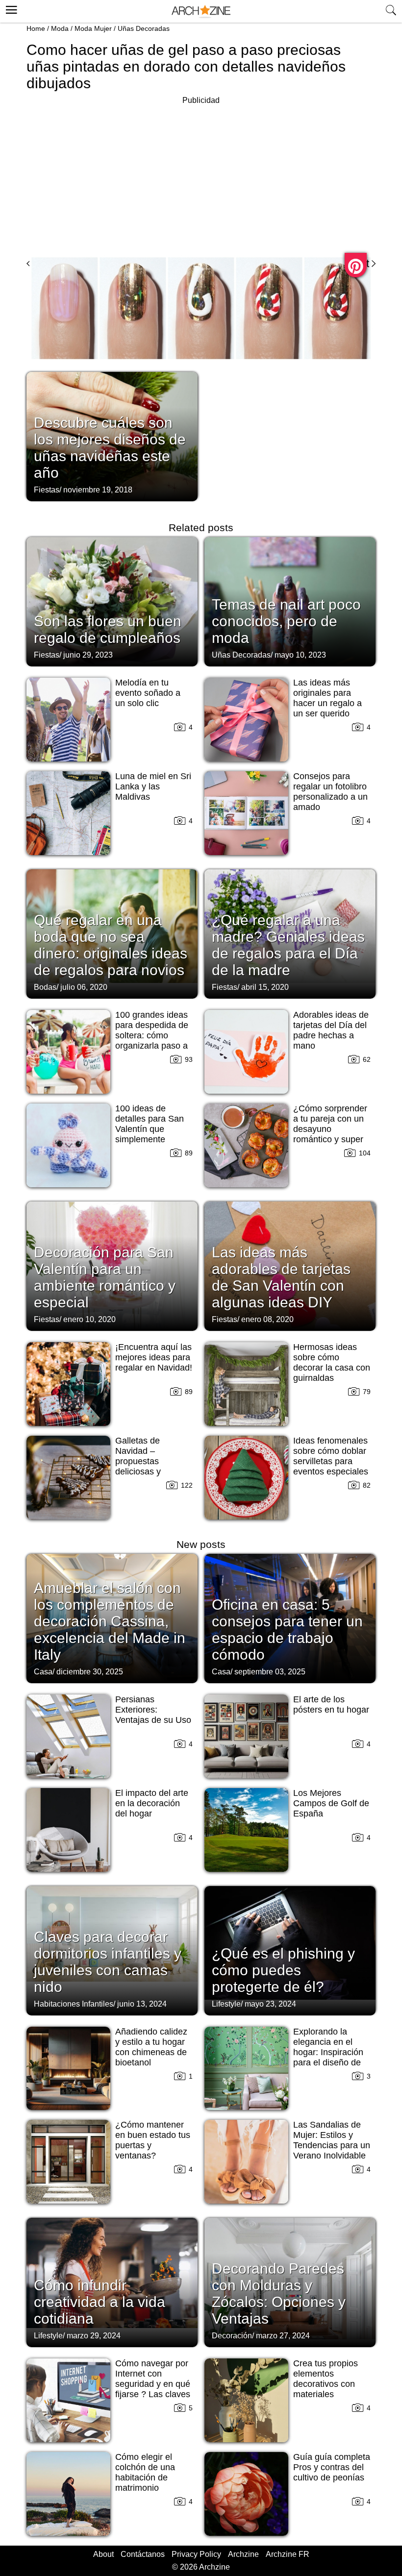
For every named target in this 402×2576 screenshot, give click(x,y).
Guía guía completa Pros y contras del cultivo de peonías (332, 2467)
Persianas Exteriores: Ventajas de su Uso (153, 1710)
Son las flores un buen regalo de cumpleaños (108, 629)
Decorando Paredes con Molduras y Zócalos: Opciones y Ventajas (279, 2294)
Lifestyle (226, 2004)
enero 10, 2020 (89, 1319)
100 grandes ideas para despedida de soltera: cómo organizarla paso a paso (152, 1035)
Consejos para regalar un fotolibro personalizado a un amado (330, 792)
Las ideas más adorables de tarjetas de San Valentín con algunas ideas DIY (281, 1277)
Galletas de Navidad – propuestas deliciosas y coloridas (138, 1461)
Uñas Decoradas (144, 28)
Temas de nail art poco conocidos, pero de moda (286, 621)
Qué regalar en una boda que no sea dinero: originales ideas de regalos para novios (111, 945)
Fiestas (47, 490)
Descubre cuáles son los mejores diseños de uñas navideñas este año (110, 448)
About (103, 2554)
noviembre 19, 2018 (98, 490)
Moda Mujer (93, 28)
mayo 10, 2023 (300, 655)
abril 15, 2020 (265, 987)
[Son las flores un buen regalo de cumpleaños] (112, 601)
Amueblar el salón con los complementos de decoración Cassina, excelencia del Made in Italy (110, 1621)
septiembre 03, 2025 (270, 1672)
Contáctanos (143, 2554)
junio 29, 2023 (88, 655)
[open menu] (10, 8)
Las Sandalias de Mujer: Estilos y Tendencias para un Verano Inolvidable (332, 2140)
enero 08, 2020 (267, 1319)
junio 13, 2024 (142, 2004)
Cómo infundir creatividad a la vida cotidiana (100, 2302)
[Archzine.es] (201, 12)
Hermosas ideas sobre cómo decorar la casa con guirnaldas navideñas (332, 1368)
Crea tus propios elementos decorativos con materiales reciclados (326, 2384)
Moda (60, 28)
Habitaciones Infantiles (74, 2004)
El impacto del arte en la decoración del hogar (152, 1803)
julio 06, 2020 (84, 987)
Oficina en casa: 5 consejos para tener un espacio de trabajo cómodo (287, 1630)
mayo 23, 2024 (270, 2004)
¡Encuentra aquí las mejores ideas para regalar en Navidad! (154, 1357)
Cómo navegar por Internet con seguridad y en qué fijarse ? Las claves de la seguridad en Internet (153, 2389)
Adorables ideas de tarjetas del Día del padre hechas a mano (331, 1030)
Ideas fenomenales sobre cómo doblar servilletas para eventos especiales (331, 1456)
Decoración (232, 2336)
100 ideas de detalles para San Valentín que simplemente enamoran (150, 1129)
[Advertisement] (201, 175)
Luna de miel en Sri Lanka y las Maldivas (153, 786)
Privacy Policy (196, 2554)
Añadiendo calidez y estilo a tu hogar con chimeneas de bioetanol (151, 2047)
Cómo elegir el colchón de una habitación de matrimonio (145, 2472)
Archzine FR (288, 2554)
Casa (43, 1672)
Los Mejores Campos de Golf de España (331, 1803)
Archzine (243, 2554)
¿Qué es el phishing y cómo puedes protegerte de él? (283, 1970)
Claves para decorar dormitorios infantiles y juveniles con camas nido (108, 1962)
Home (36, 28)
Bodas (45, 987)
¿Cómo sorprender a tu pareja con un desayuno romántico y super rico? (330, 1129)
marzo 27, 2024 (283, 2336)
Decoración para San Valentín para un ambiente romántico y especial (105, 1277)
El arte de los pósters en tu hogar (331, 1705)
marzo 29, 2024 (94, 2336)
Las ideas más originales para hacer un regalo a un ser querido (327, 698)
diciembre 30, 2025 (90, 1672)
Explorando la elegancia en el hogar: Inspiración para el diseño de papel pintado (328, 2052)
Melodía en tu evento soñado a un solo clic (148, 693)
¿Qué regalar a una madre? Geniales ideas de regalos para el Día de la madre (288, 945)
